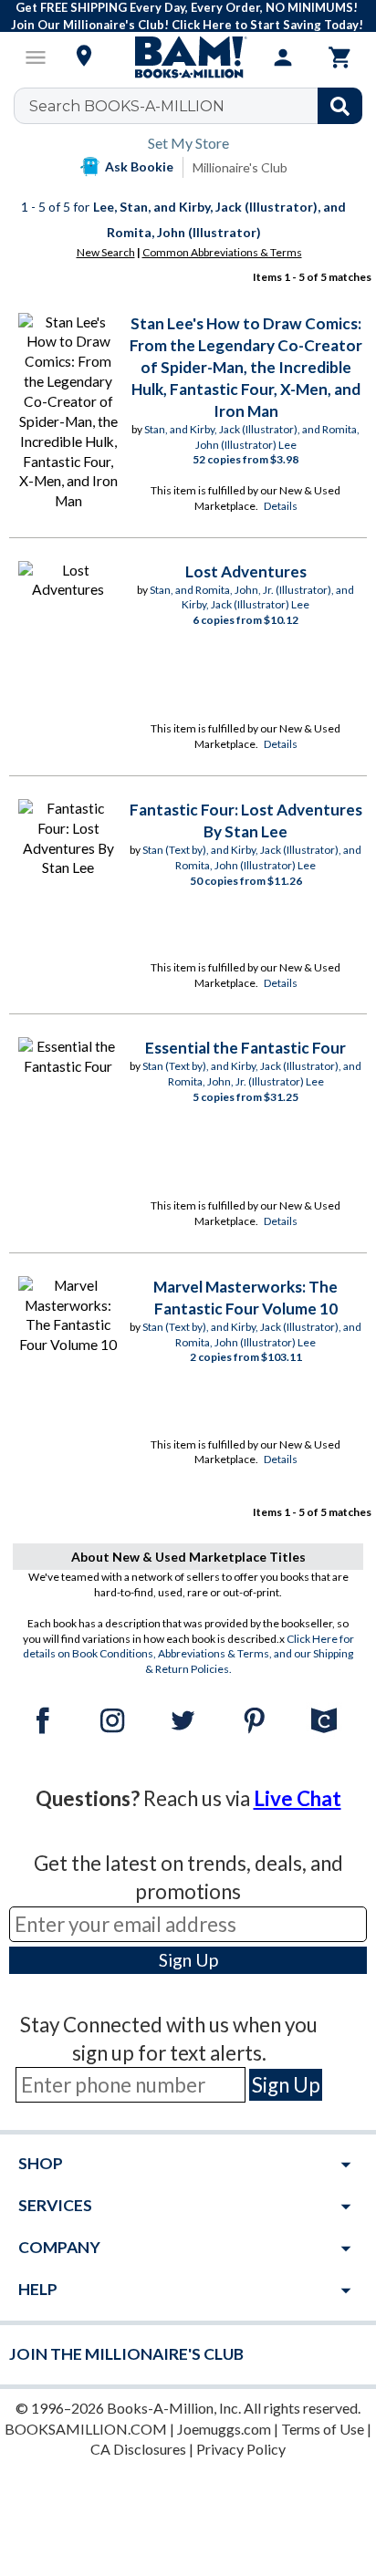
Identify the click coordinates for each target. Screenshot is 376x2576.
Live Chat (298, 1798)
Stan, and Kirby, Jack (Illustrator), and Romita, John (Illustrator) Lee (252, 437)
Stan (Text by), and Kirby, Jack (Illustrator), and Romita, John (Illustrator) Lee (252, 857)
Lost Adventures (246, 571)
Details (281, 506)
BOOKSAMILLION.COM (86, 2429)
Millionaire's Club (240, 167)
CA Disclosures (138, 2449)
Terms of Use (323, 2429)
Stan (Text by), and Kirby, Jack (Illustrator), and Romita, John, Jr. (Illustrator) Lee (252, 1074)
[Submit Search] (340, 106)
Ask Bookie (139, 166)
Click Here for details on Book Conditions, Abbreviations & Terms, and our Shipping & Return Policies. (188, 1654)
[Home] (188, 57)
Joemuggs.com (224, 2429)
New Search (106, 252)
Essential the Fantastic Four (245, 1048)
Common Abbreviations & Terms (222, 252)
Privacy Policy (241, 2449)
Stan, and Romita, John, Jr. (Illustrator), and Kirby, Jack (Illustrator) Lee (252, 597)
